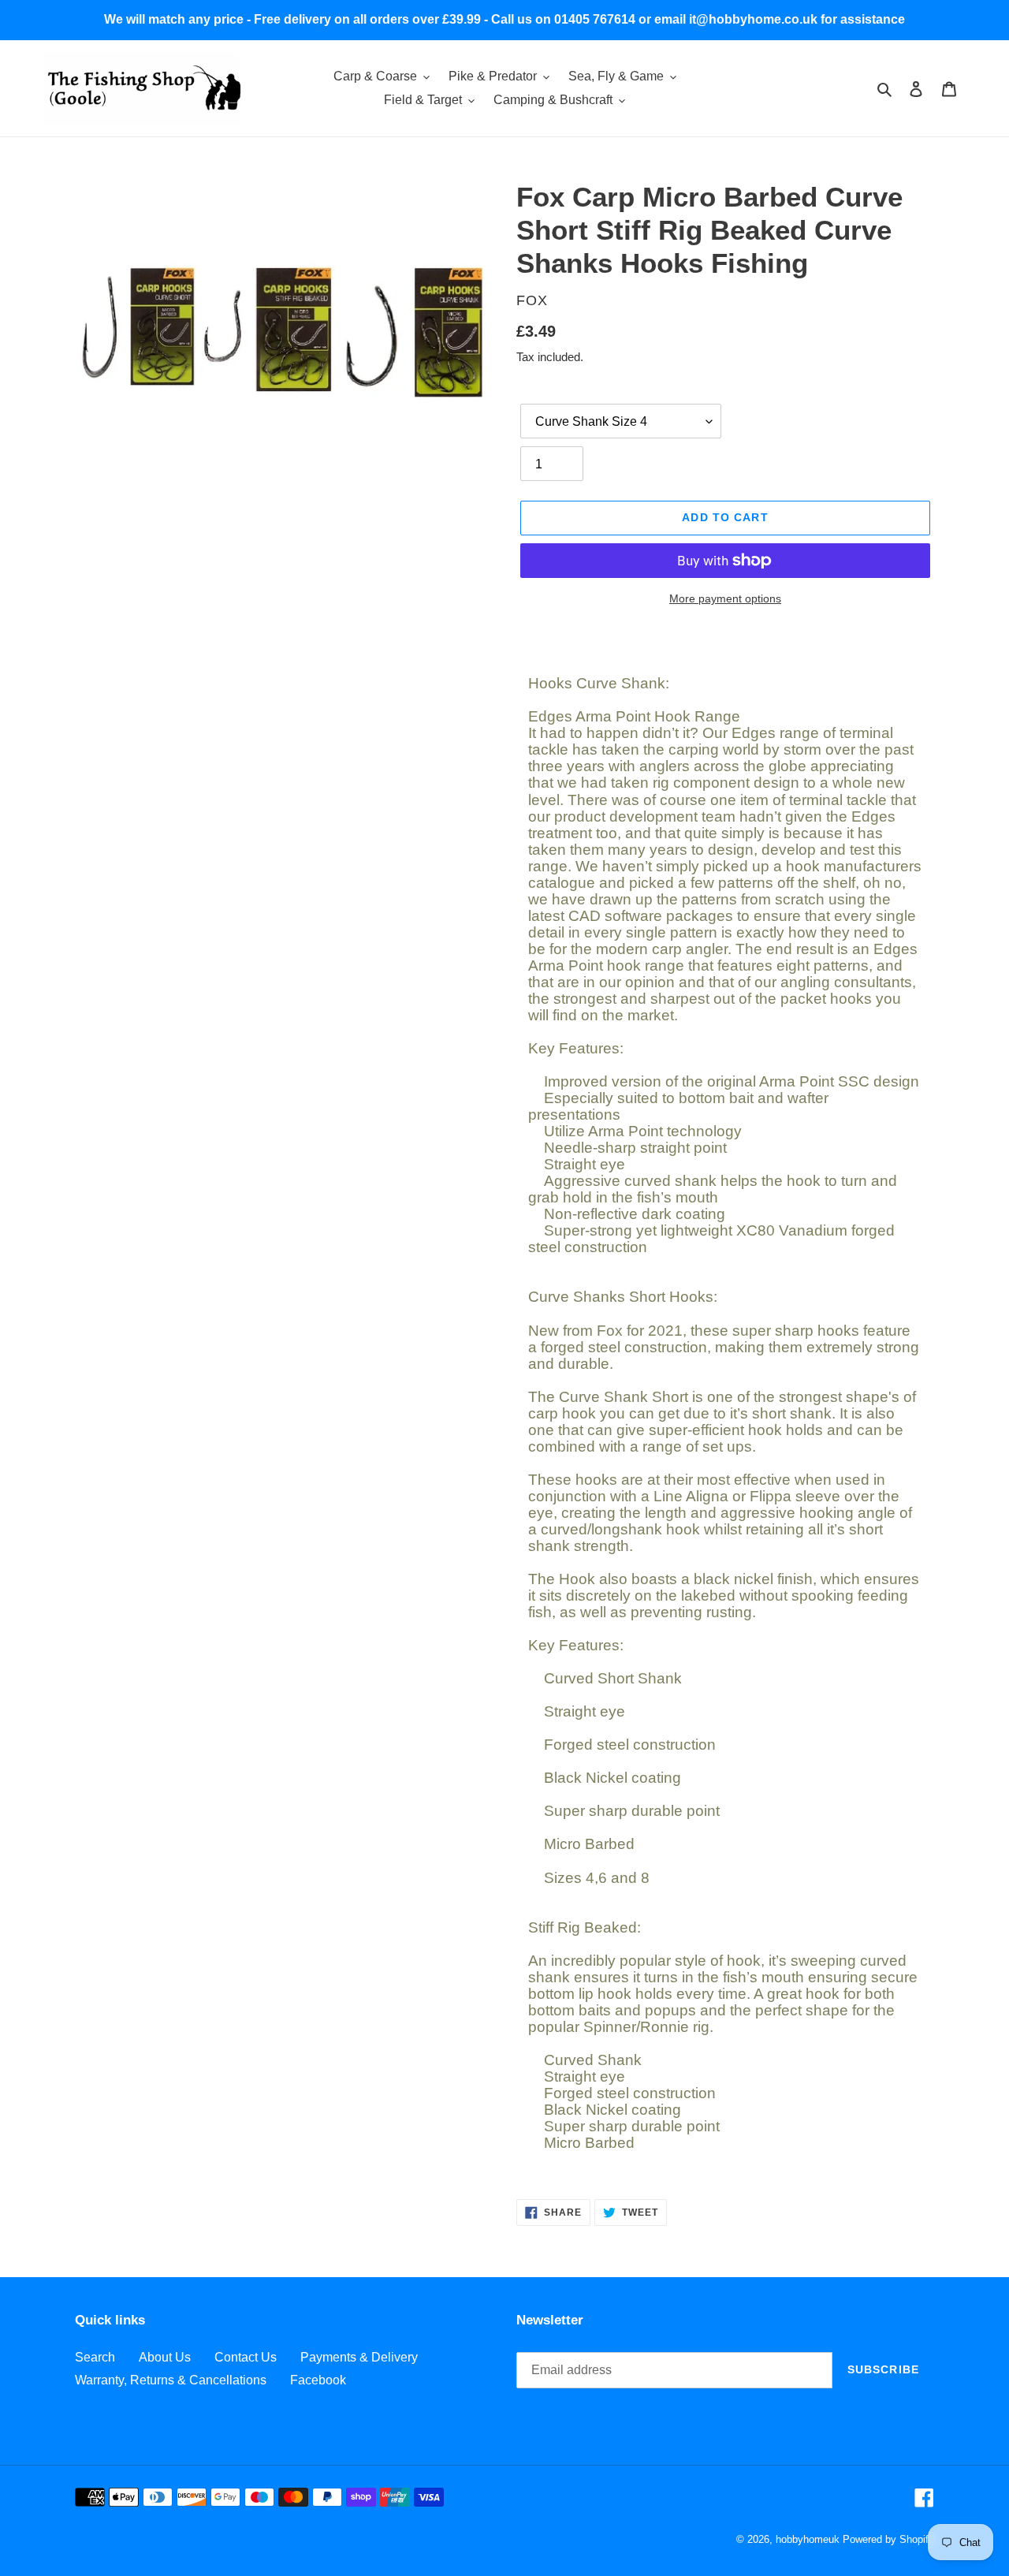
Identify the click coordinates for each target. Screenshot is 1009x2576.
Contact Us (246, 2357)
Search (95, 2357)
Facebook (318, 2380)
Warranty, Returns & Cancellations (171, 2380)
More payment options (725, 598)
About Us (165, 2357)
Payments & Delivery (359, 2357)
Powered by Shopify (888, 2539)
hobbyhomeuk (808, 2539)
